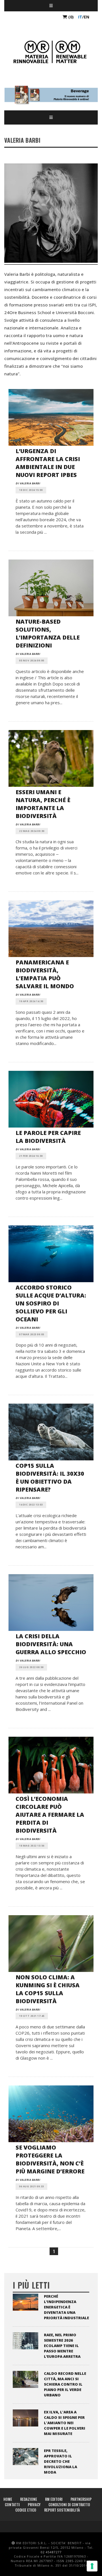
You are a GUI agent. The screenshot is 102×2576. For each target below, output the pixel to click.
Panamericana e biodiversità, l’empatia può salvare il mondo (45, 974)
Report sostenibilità (62, 2510)
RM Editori (54, 2499)
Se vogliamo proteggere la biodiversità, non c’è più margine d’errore (50, 2159)
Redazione (29, 2499)
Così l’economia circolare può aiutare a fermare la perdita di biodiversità (50, 1815)
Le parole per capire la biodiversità (48, 1137)
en (87, 17)
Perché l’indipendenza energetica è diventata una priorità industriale (66, 2307)
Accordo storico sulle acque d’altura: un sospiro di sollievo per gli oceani (51, 1303)
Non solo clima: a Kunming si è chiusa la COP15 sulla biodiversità (48, 1989)
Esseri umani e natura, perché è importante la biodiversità (43, 804)
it (80, 17)
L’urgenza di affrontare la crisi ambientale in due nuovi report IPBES (48, 463)
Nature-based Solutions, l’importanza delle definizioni (48, 633)
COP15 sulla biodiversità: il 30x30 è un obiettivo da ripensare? (50, 1478)
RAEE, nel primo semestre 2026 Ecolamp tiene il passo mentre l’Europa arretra (62, 2346)
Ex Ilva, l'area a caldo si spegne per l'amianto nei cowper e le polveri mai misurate (65, 2423)
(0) (70, 17)
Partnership (81, 2499)
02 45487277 (51, 2552)
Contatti (12, 2504)
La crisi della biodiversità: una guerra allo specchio (51, 1644)
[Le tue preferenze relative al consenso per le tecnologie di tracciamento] (92, 2566)
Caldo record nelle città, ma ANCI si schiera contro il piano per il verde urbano (65, 2384)
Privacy (34, 2504)
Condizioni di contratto (69, 2504)
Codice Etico (26, 2510)
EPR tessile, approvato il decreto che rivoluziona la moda (60, 2461)
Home (8, 2499)
